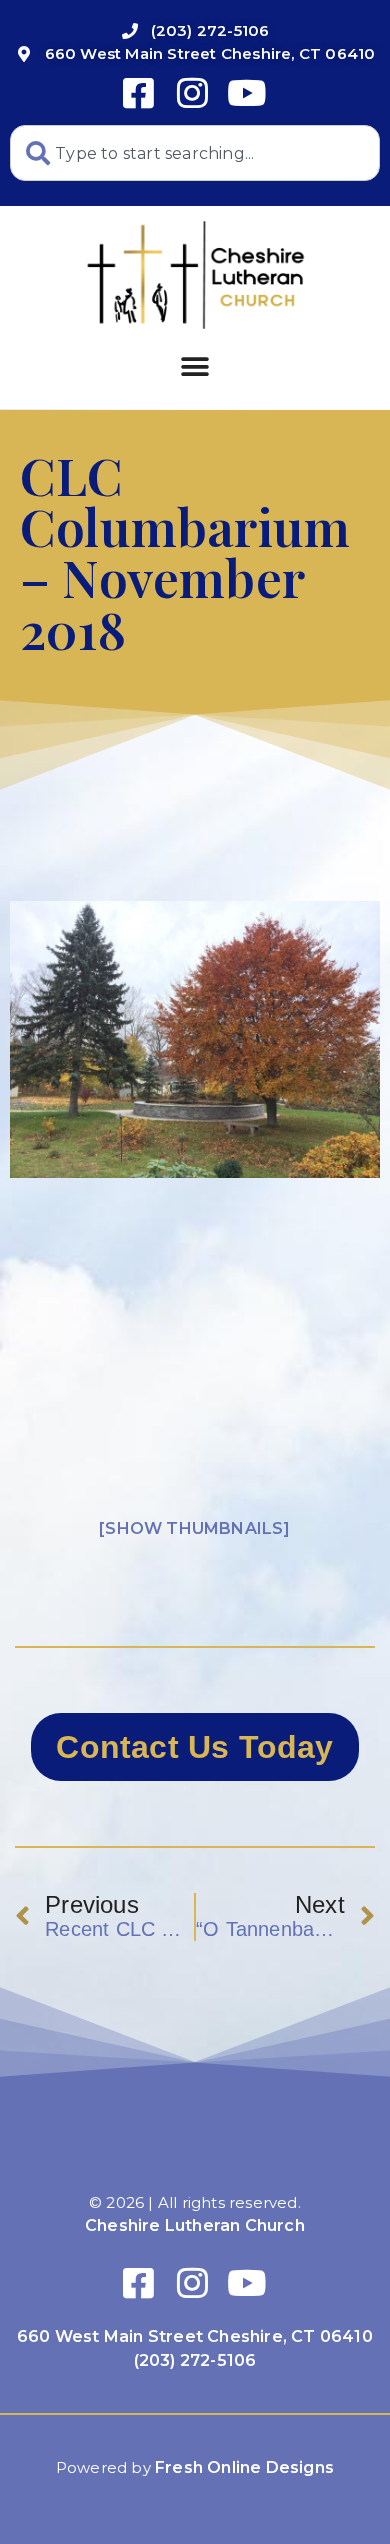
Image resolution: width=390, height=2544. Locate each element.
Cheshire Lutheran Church (195, 2225)
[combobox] (195, 153)
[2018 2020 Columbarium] (195, 1040)
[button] (194, 366)
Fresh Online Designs (244, 2467)
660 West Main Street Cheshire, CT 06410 (195, 2336)
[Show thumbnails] (194, 1528)
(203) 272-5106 (195, 2360)
